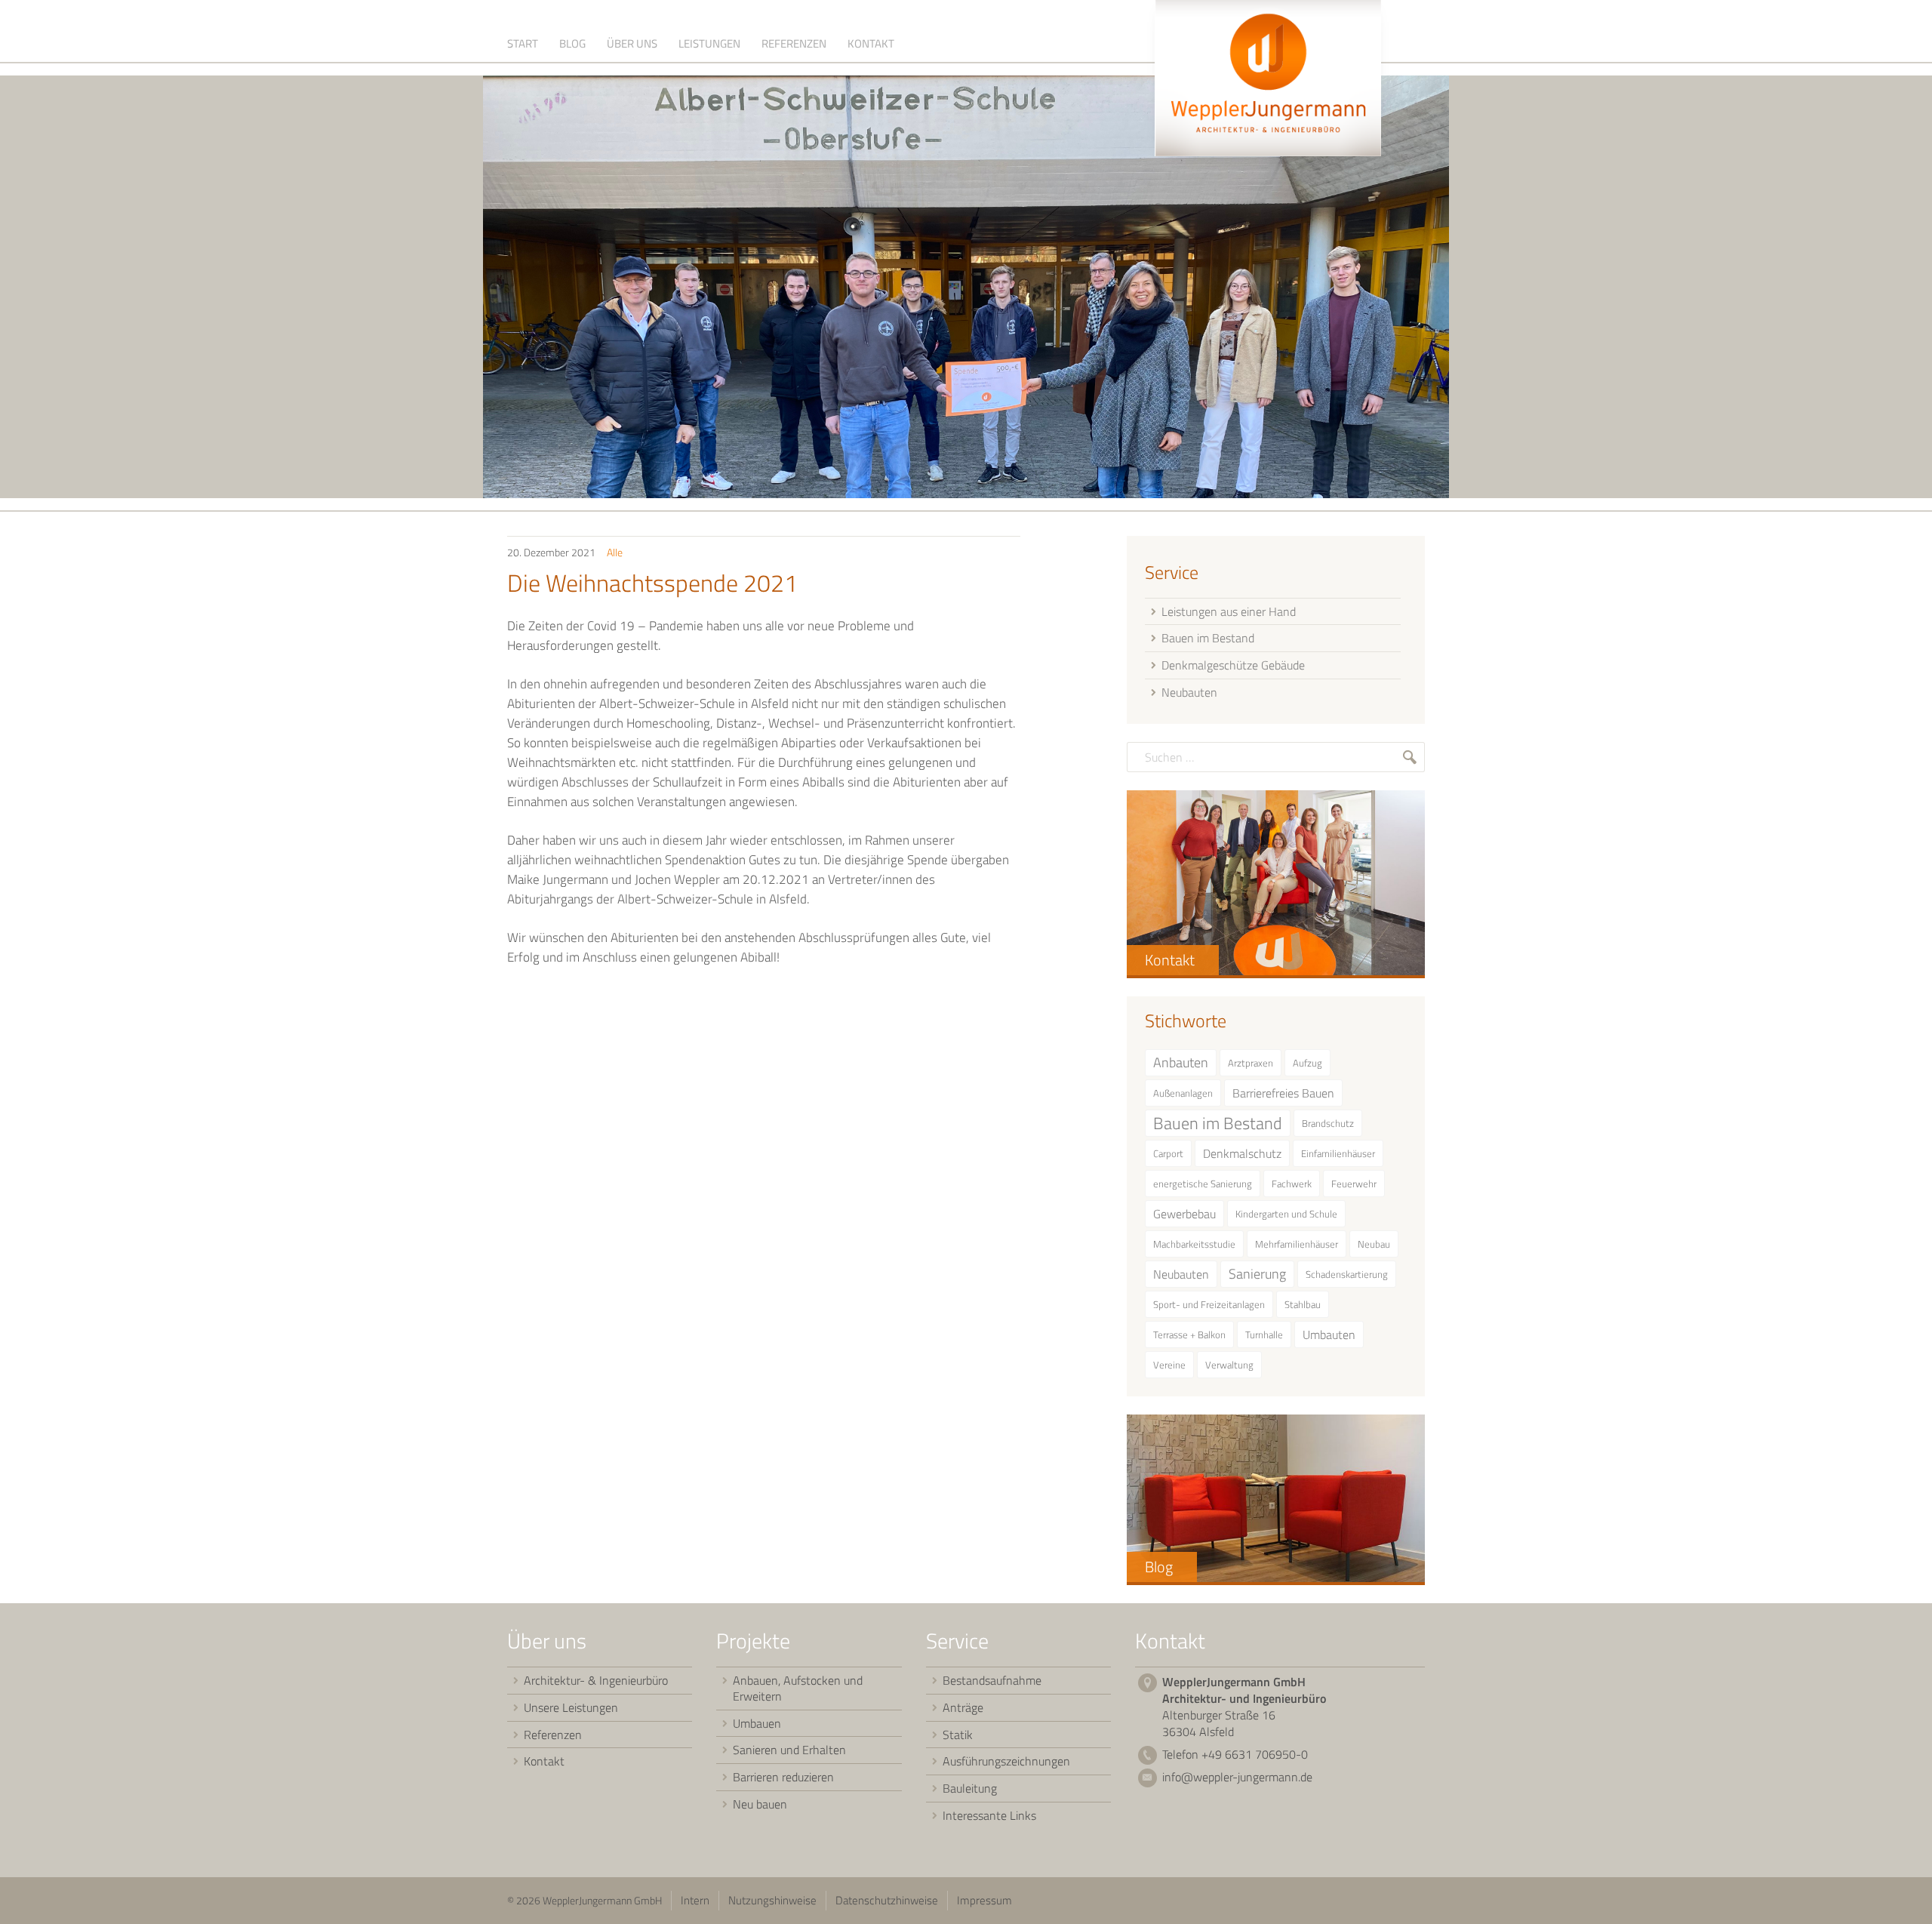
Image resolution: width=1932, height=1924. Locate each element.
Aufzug (1307, 1063)
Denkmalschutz (1242, 1153)
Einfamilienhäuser (1338, 1153)
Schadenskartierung (1347, 1274)
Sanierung (1257, 1274)
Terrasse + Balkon (1189, 1334)
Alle (615, 552)
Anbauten (1181, 1062)
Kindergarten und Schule (1286, 1214)
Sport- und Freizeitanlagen (1209, 1304)
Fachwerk (1292, 1184)
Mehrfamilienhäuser (1297, 1244)
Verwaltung (1229, 1365)
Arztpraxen (1251, 1063)
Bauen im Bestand (1218, 1123)
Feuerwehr (1354, 1184)
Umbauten (1329, 1334)
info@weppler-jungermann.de (1237, 1777)
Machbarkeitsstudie (1194, 1244)
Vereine (1169, 1365)
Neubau (1374, 1244)
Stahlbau (1303, 1304)
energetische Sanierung (1203, 1184)
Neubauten (1181, 1274)
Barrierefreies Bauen (1283, 1093)
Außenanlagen (1183, 1093)
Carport (1168, 1153)
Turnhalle (1264, 1334)
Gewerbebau (1184, 1214)
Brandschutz (1328, 1123)
